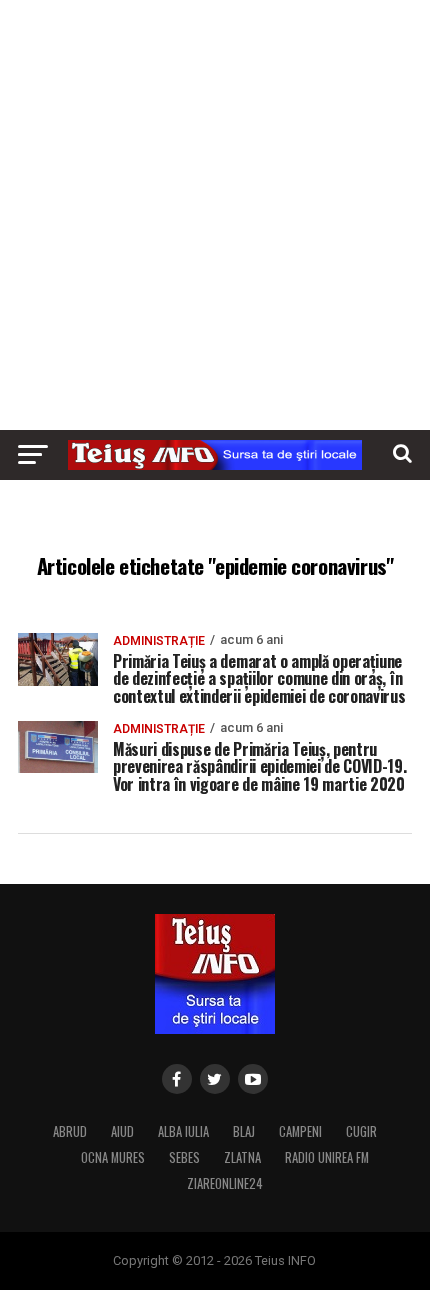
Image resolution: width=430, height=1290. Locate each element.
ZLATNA (242, 1157)
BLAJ (244, 1131)
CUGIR (361, 1131)
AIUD (122, 1131)
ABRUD (70, 1131)
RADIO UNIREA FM (327, 1157)
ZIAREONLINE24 (225, 1183)
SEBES (184, 1157)
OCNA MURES (113, 1157)
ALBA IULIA (183, 1131)
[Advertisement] (215, 215)
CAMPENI (300, 1131)
